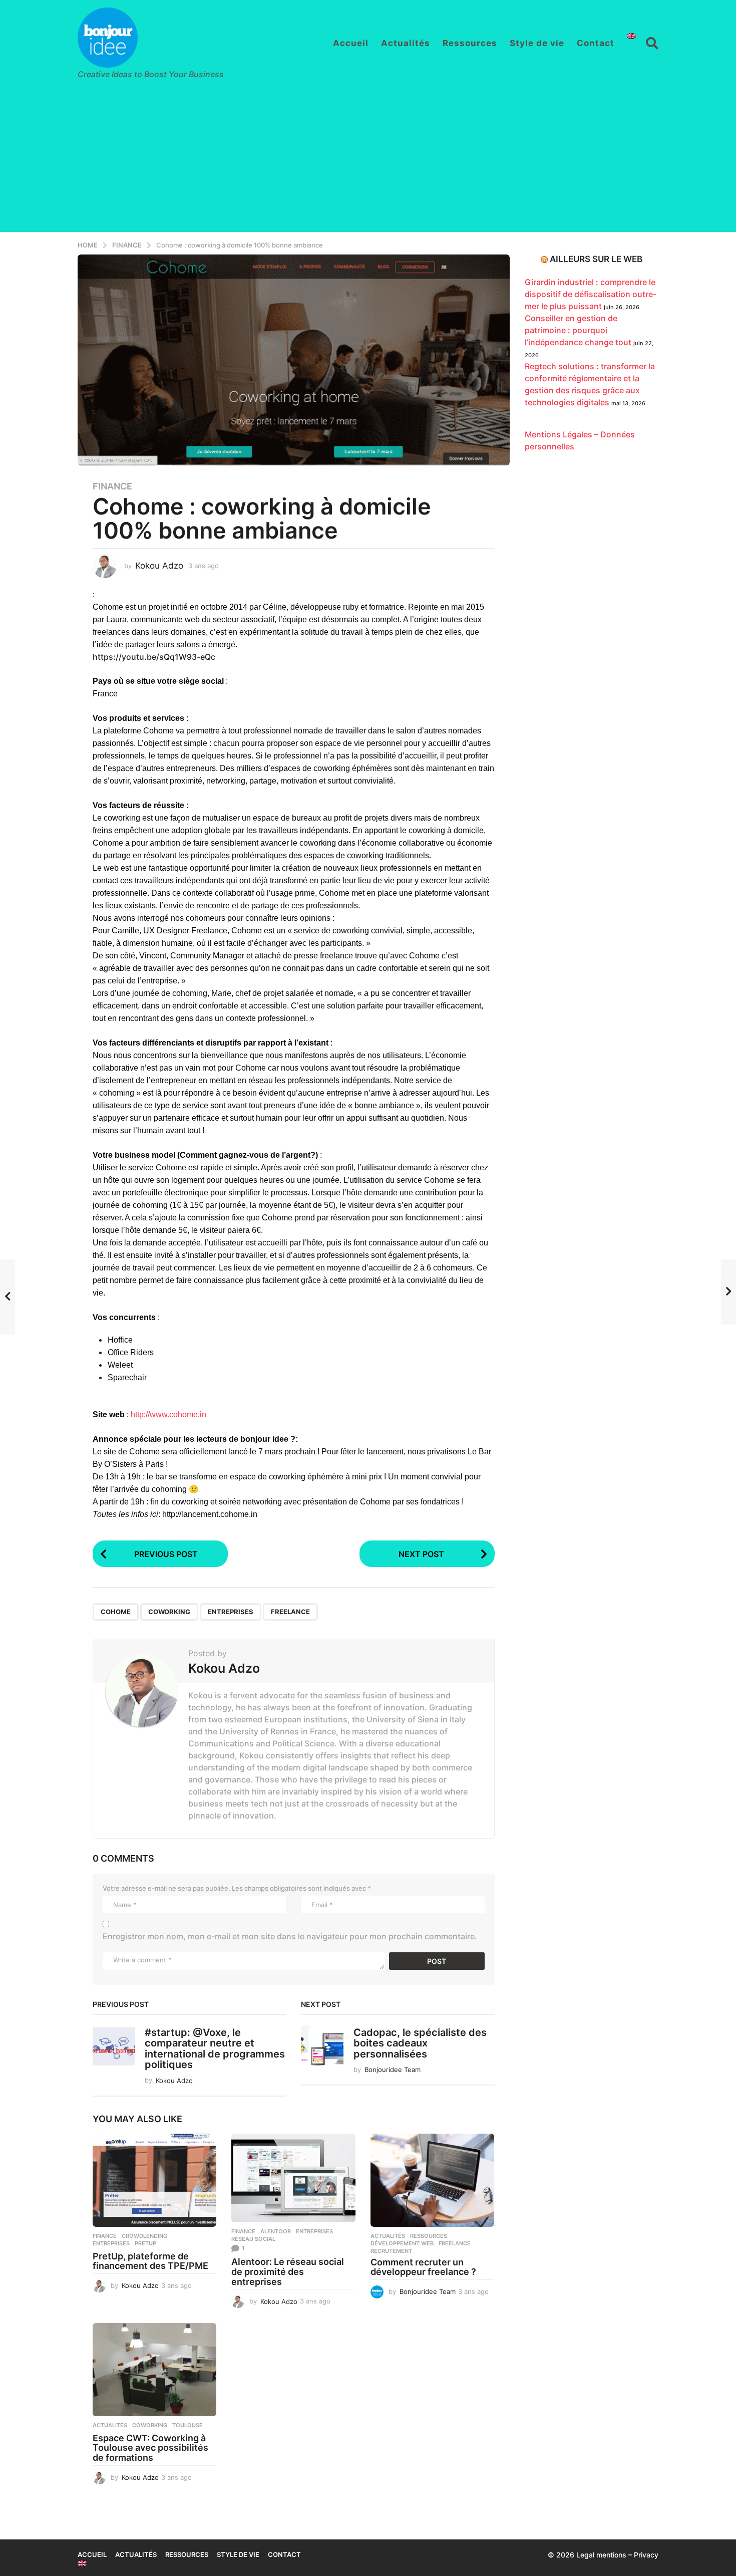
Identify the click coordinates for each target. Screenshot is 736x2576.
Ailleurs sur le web (596, 259)
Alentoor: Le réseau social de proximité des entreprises (288, 2272)
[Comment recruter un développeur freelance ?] (432, 2180)
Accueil (351, 43)
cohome (116, 1612)
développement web (402, 2243)
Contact (596, 43)
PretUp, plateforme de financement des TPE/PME (150, 2261)
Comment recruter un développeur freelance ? (423, 2267)
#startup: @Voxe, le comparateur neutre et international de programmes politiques (215, 2048)
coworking (169, 1612)
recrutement (391, 2251)
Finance (112, 486)
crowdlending (144, 2236)
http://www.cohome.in (168, 1414)
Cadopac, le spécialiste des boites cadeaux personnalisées (420, 2043)
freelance (290, 1612)
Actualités (406, 43)
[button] (652, 43)
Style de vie (537, 43)
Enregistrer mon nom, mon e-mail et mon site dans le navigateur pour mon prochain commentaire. (290, 1936)
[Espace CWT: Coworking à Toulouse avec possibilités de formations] (154, 2370)
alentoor (276, 2231)
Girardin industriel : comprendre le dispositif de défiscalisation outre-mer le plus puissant (591, 294)
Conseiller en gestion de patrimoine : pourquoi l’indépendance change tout (578, 330)
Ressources (470, 43)
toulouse (188, 2425)
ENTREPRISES (231, 1612)
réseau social (253, 2239)
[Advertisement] (368, 162)
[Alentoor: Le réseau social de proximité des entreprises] (293, 2178)
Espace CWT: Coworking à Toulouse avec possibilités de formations (150, 2448)
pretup (145, 2243)
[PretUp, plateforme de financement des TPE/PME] (154, 2180)
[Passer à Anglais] (631, 36)
